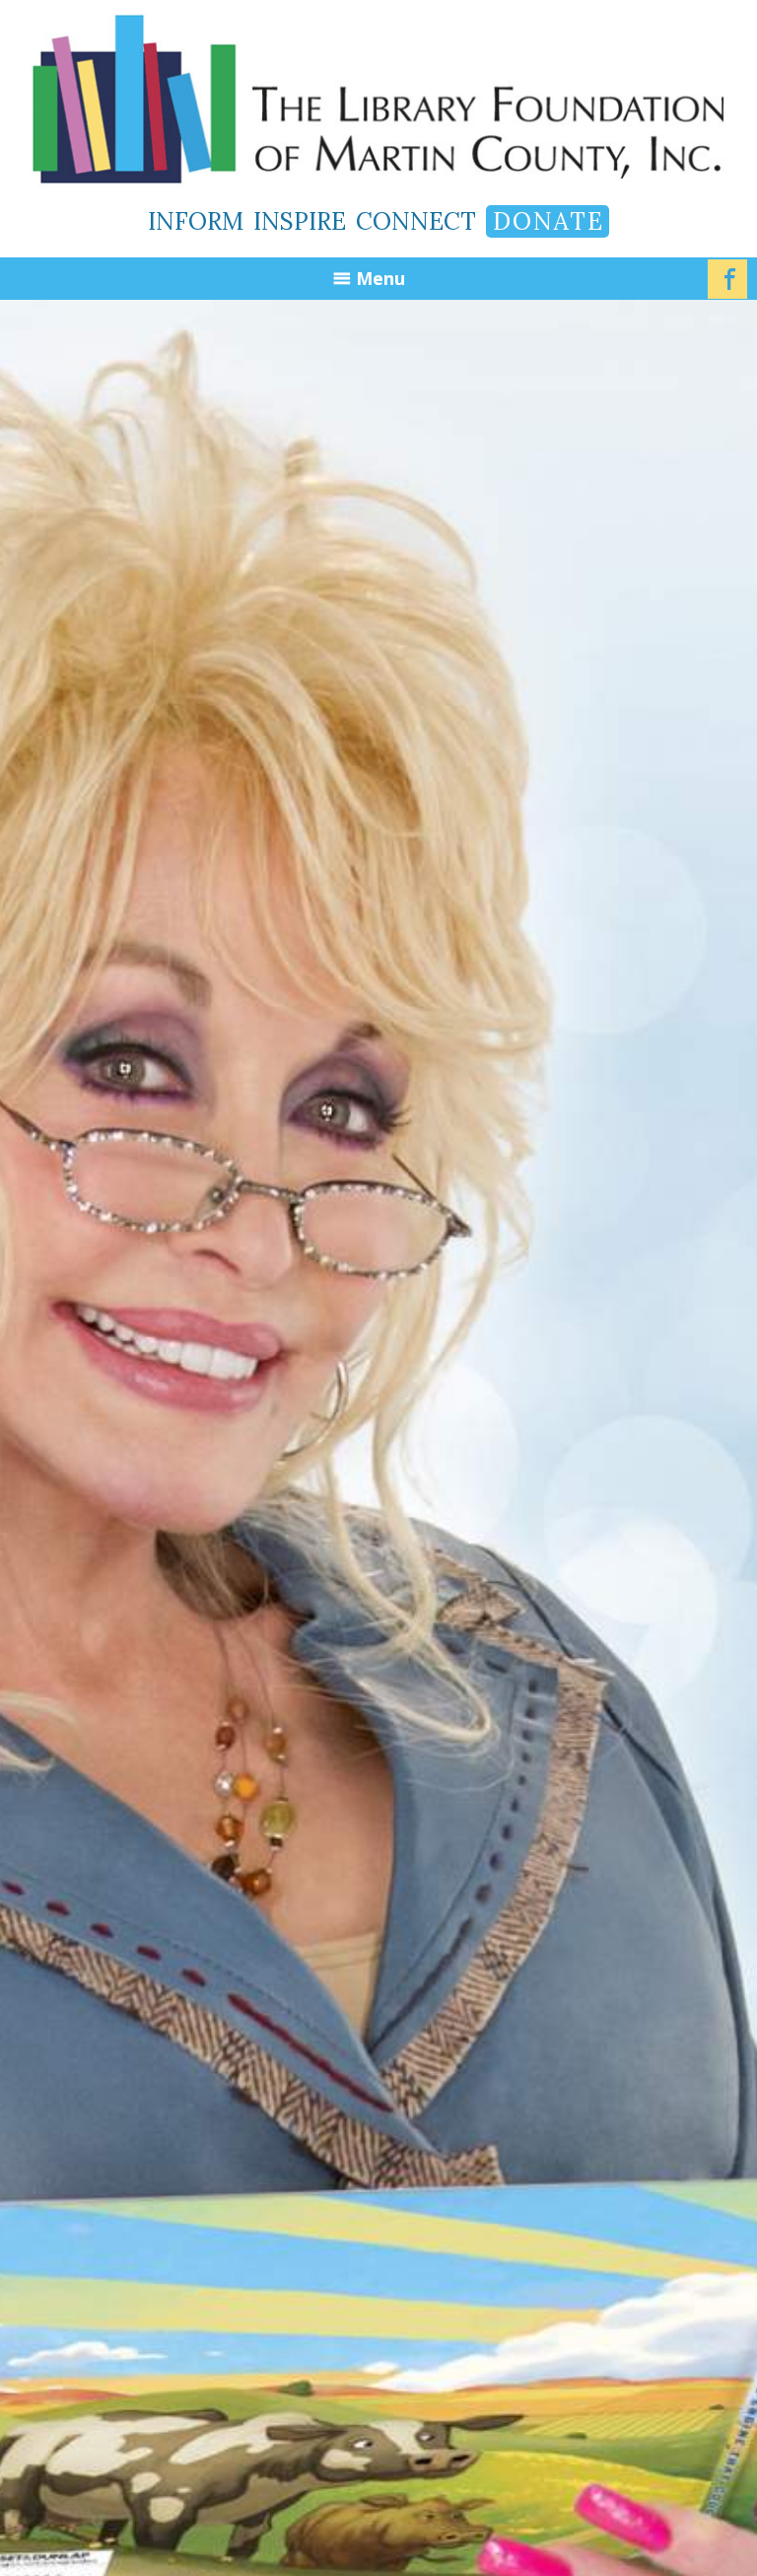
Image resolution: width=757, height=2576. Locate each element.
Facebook (727, 279)
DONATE (549, 221)
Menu (380, 278)
